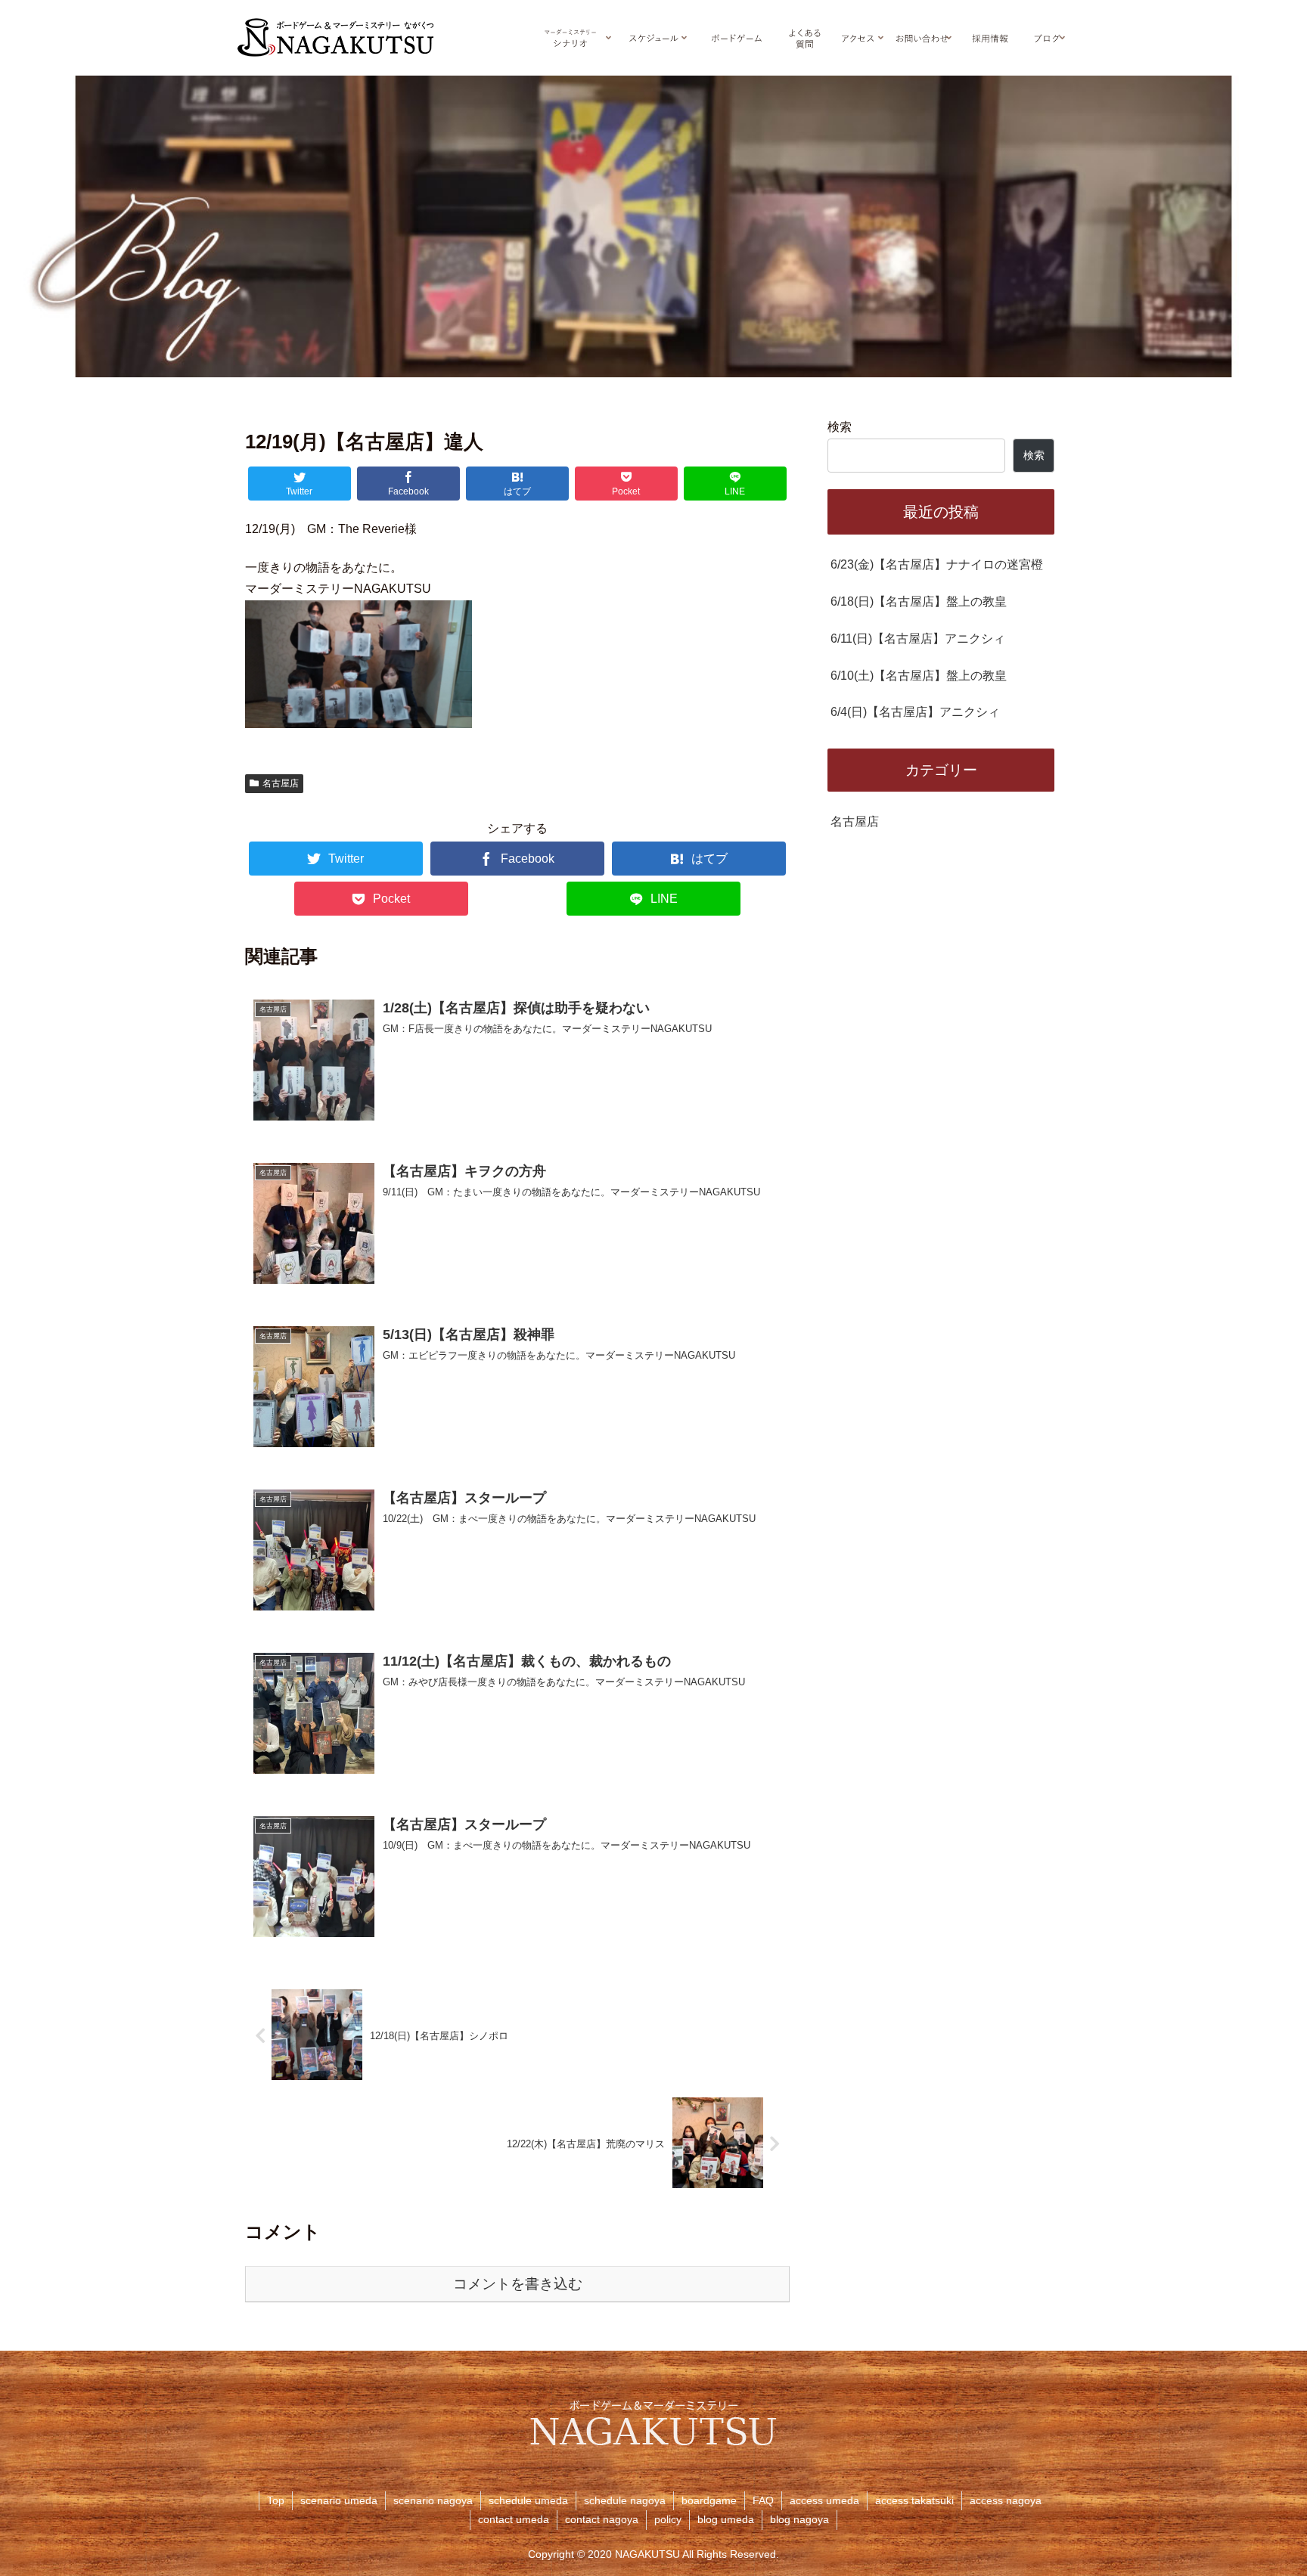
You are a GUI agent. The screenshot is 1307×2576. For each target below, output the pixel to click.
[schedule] (653, 38)
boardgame (709, 2500)
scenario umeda (339, 2500)
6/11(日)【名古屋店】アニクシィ (918, 639)
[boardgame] (737, 38)
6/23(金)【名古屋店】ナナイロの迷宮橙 (937, 564)
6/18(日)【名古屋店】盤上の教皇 (919, 601)
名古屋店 (281, 783)
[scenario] (570, 38)
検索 (840, 427)
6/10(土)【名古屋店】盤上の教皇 (919, 676)
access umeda (824, 2500)
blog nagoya (799, 2519)
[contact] (922, 38)
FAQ (763, 2500)
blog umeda (726, 2519)
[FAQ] (805, 38)
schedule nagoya (625, 2500)
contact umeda (514, 2519)
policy (668, 2519)
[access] (858, 38)
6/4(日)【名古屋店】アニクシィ (915, 712)
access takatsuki (914, 2500)
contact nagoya (602, 2519)
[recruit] (990, 38)
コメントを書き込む (518, 2284)
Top (276, 2500)
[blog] (1047, 38)
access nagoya (1006, 2500)
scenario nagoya (433, 2500)
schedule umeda (528, 2500)
